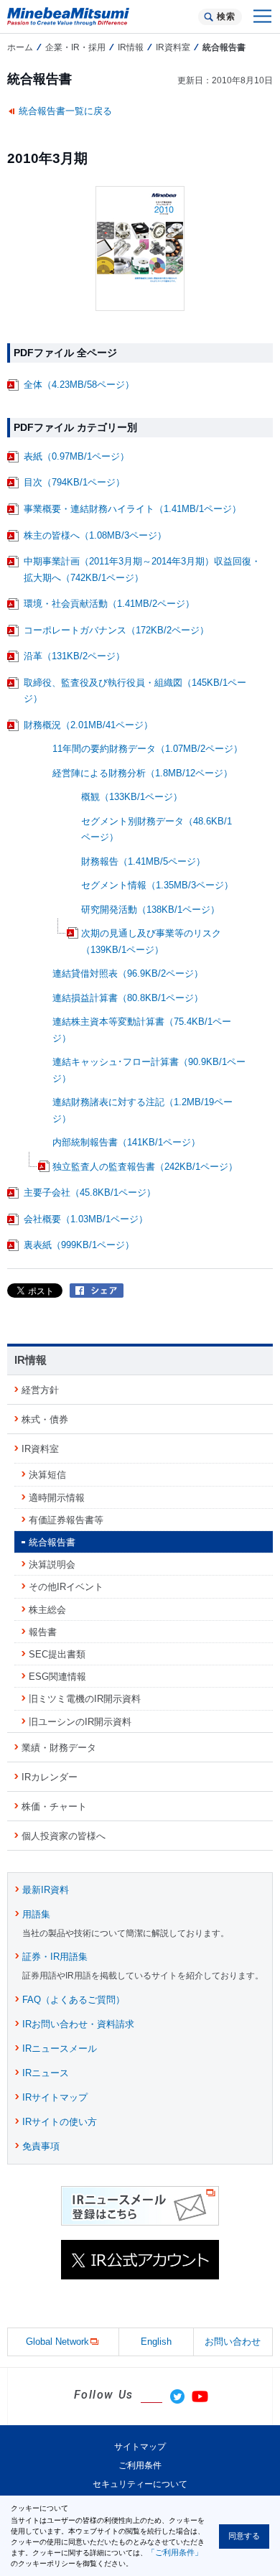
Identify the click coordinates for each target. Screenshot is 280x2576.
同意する (244, 2536)
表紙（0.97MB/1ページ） (76, 456)
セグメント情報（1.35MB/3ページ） (157, 885)
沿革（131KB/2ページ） (74, 656)
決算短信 (47, 1475)
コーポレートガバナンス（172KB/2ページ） (116, 630)
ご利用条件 (140, 2465)
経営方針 (40, 1390)
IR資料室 (173, 47)
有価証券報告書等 (66, 1520)
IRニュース (46, 2073)
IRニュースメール (60, 2049)
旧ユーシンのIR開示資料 (80, 1722)
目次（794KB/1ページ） (74, 482)
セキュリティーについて (140, 2484)
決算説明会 (52, 1564)
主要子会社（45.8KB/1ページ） (90, 1192)
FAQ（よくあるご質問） (74, 2000)
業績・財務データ (59, 1748)
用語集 (36, 1914)
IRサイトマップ (55, 2097)
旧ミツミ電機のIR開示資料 (85, 1699)
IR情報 (131, 47)
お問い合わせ (233, 2342)
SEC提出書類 (57, 1654)
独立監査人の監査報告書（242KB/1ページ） (145, 1167)
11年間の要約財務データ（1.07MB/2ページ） (148, 749)
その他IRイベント (66, 1587)
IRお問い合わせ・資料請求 (78, 2024)
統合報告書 (52, 1542)
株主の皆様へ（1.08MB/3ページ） (95, 535)
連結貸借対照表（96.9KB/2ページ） (128, 973)
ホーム (20, 47)
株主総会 (47, 1610)
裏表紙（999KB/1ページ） (79, 1245)
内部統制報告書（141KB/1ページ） (126, 1142)
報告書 (43, 1632)
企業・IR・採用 (75, 47)
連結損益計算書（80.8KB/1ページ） (128, 998)
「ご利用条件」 (175, 2552)
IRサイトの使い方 (60, 2122)
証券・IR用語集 (55, 1957)
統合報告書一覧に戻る (65, 111)
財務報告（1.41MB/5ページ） (143, 861)
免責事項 (41, 2146)
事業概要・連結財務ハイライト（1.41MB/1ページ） (132, 509)
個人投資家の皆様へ (64, 1836)
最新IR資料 (46, 1890)
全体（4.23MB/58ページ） (79, 385)
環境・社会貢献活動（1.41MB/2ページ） (109, 604)
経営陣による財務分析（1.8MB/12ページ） (143, 773)
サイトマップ (140, 2447)
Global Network (57, 2342)
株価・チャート (54, 1807)
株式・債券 (45, 1419)
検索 (226, 17)
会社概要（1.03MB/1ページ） (86, 1219)
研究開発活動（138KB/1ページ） (150, 910)
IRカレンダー (50, 1777)
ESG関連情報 (57, 1677)
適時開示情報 (57, 1498)
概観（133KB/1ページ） (132, 797)
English (156, 2342)
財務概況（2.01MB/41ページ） (88, 725)
